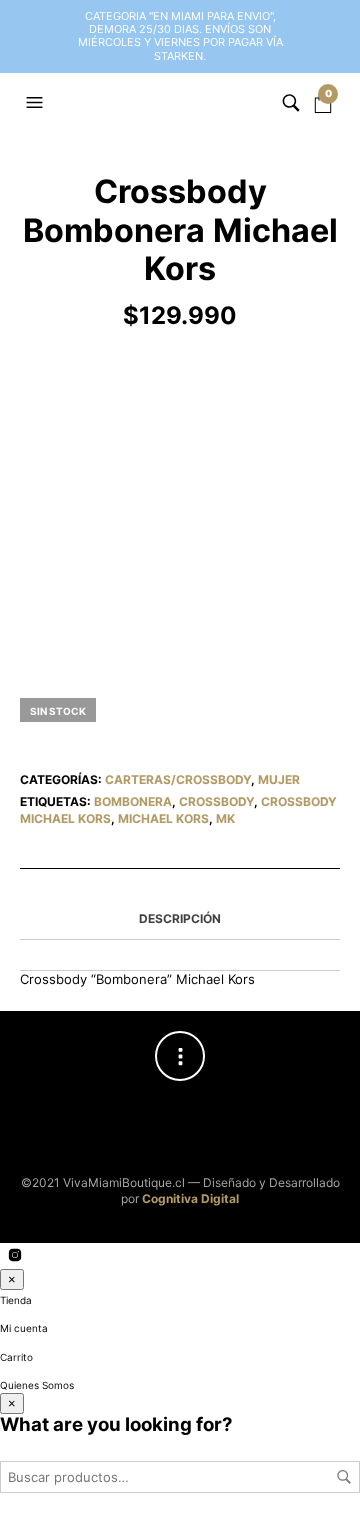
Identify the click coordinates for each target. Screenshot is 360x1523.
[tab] (180, 920)
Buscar (344, 1477)
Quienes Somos (37, 1385)
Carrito (16, 1357)
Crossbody (216, 801)
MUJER (279, 779)
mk (225, 818)
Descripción (180, 918)
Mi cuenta (24, 1328)
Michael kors (163, 818)
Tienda (16, 1300)
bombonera (133, 801)
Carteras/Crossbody (178, 779)
